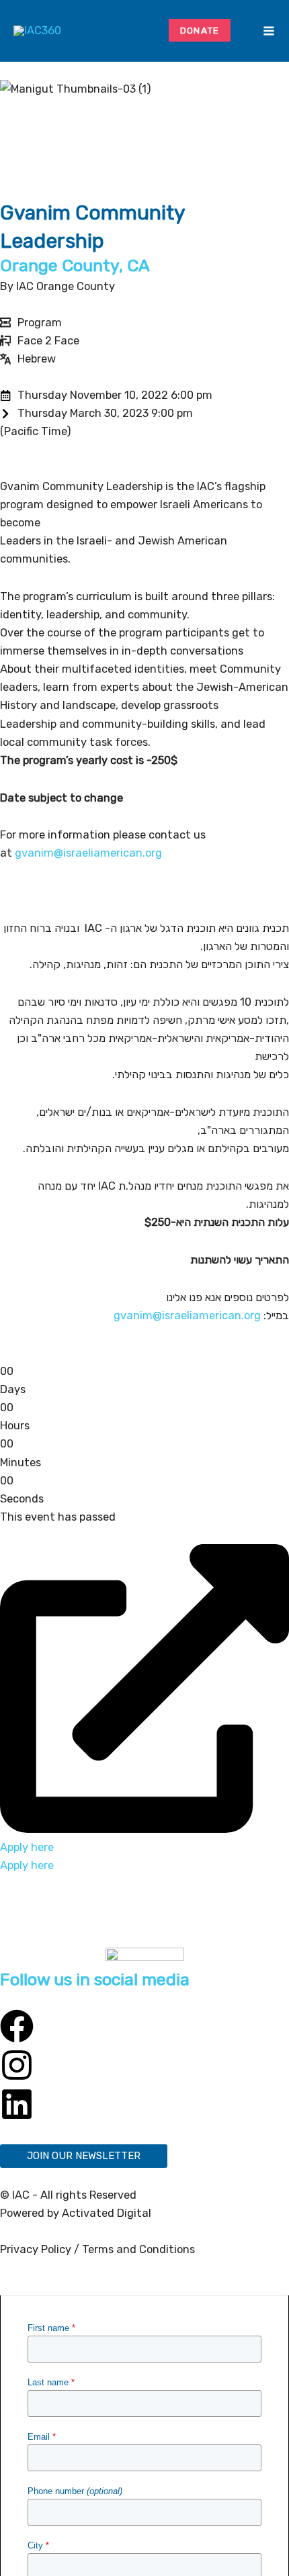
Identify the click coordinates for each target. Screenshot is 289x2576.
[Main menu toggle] (269, 31)
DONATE (200, 30)
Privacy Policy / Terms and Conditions (97, 2249)
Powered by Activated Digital (76, 2213)
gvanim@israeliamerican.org (88, 853)
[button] (249, 31)
